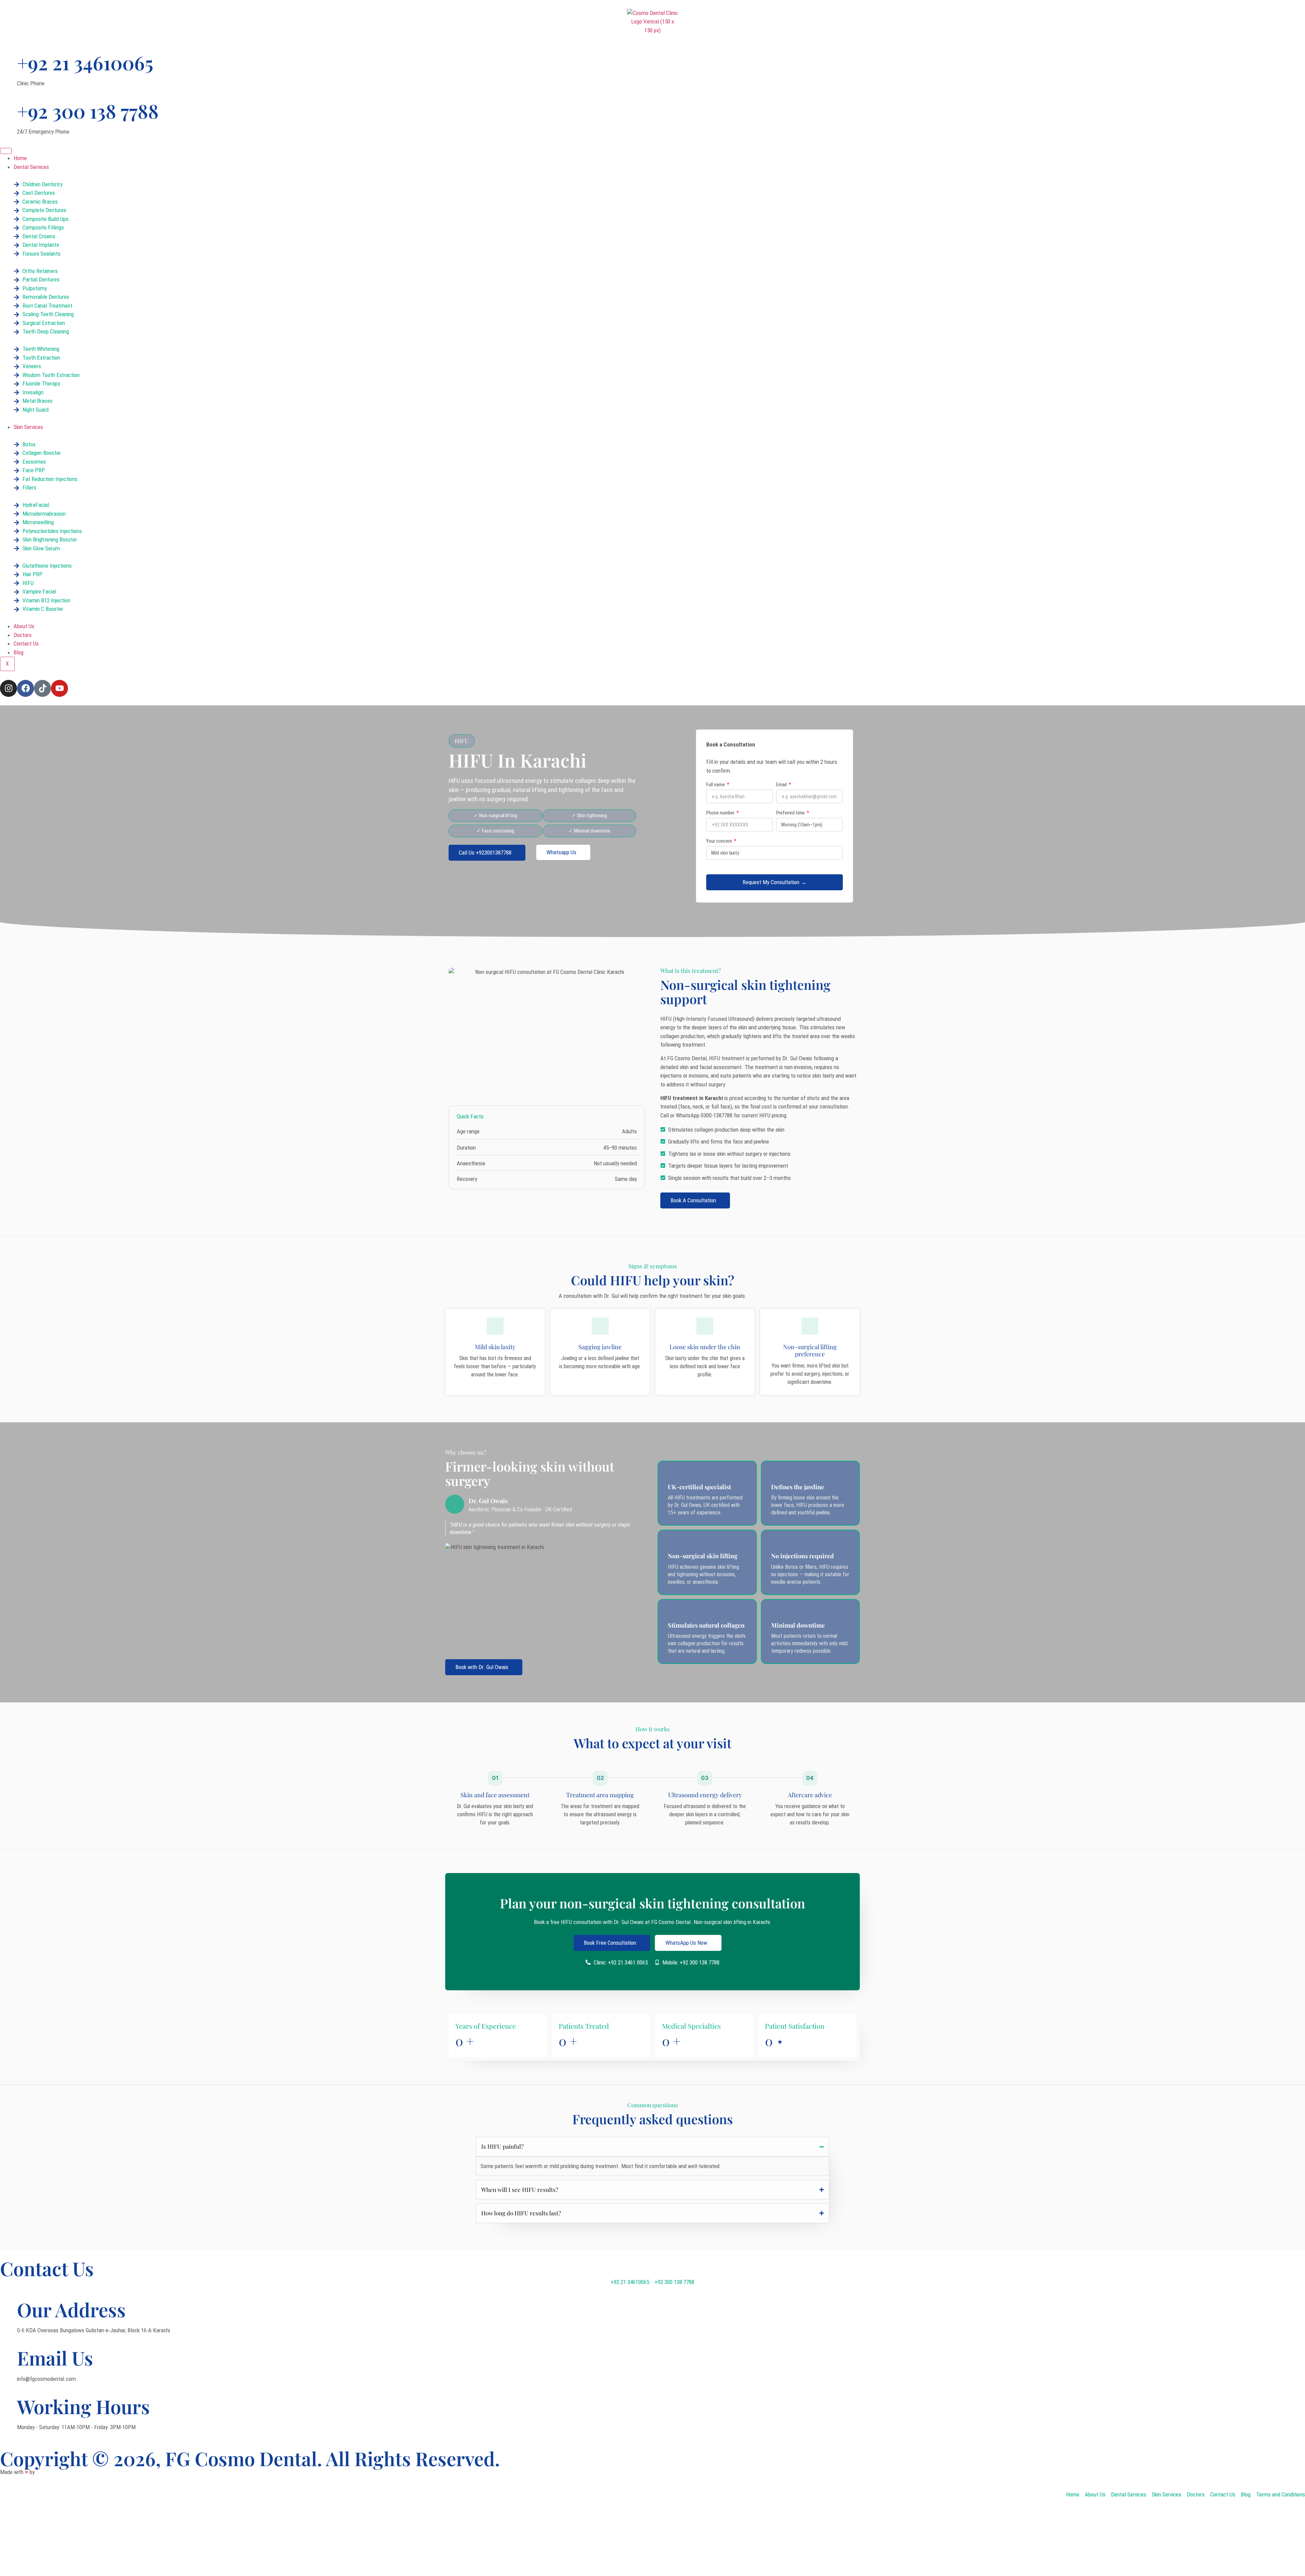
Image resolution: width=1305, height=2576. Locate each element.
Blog (19, 652)
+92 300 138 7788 (88, 111)
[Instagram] (8, 688)
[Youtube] (59, 688)
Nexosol (45, 2472)
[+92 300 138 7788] (8, 105)
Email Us (55, 2358)
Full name (716, 785)
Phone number (721, 813)
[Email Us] (8, 2352)
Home (20, 158)
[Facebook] (25, 688)
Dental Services (31, 167)
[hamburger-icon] (6, 151)
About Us (24, 626)
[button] (462, 741)
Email (782, 785)
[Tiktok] (42, 688)
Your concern (720, 841)
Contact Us (26, 643)
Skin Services (28, 427)
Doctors (23, 635)
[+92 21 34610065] (8, 57)
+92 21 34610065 (85, 62)
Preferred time (791, 813)
